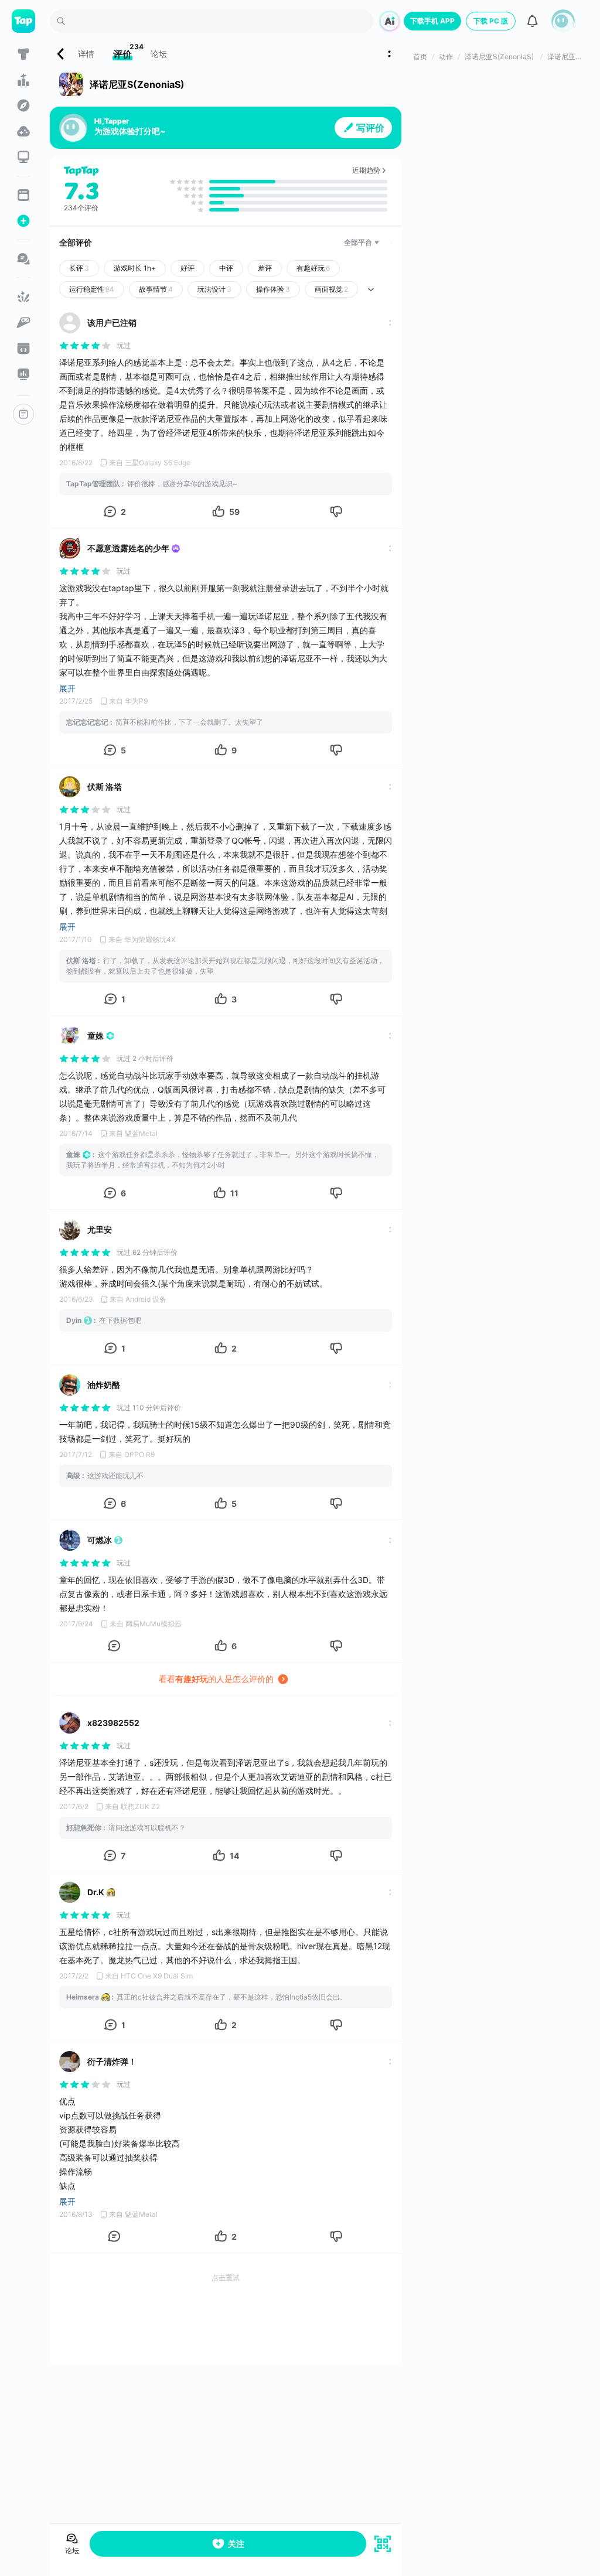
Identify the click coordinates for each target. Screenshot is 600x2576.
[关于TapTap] (23, 414)
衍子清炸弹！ (112, 2061)
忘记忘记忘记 (87, 722)
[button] (563, 21)
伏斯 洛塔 (105, 787)
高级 (73, 1475)
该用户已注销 (112, 323)
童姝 (96, 1035)
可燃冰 (100, 1540)
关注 (236, 2543)
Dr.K (96, 1892)
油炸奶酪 (104, 1385)
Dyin (74, 1320)
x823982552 (113, 1723)
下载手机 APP (432, 21)
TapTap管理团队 (93, 484)
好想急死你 (84, 1828)
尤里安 (100, 1229)
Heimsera (83, 1997)
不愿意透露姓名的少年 (128, 548)
